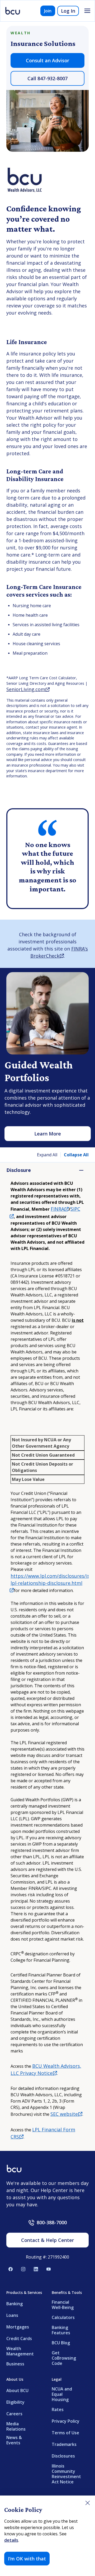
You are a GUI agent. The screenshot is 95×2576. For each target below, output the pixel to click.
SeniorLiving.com (28, 689)
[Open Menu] (87, 11)
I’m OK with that (27, 2559)
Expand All (47, 1155)
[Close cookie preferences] (88, 2503)
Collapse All (76, 1155)
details (11, 2540)
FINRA (60, 1209)
